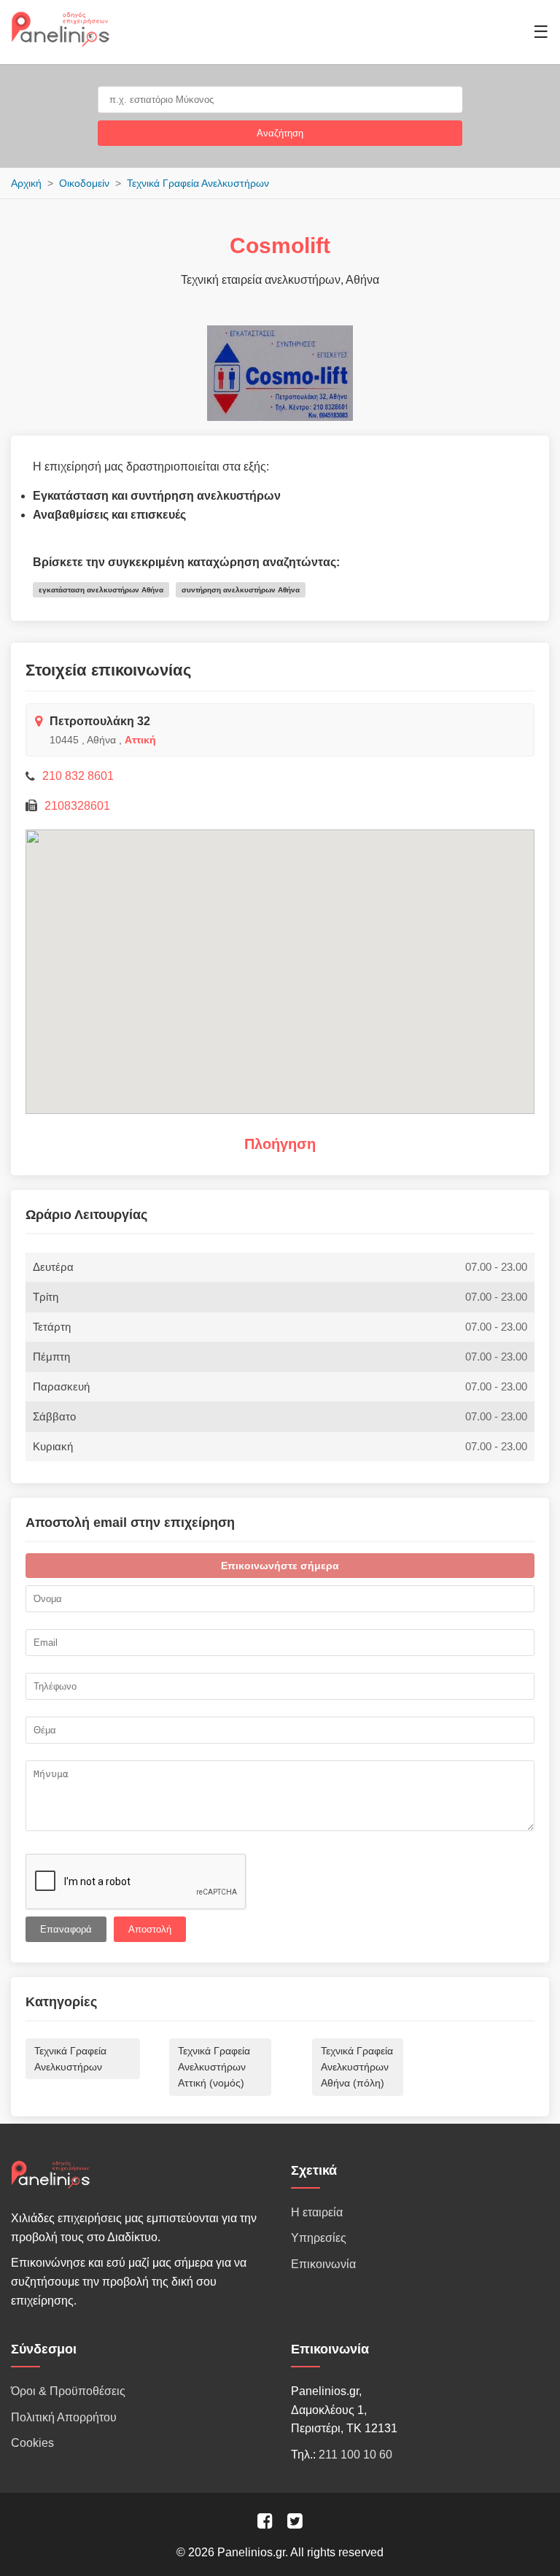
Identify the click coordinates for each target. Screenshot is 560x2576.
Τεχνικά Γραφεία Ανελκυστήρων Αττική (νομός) (214, 2067)
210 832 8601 (78, 776)
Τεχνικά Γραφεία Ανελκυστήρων (198, 183)
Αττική (140, 740)
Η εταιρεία (317, 2212)
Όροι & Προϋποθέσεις (68, 2391)
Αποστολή (150, 1929)
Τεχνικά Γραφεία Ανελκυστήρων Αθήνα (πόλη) (357, 2067)
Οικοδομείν (84, 183)
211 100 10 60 (355, 2455)
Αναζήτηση (280, 133)
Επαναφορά (66, 1929)
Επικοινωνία (323, 2264)
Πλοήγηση (280, 1144)
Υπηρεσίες (319, 2238)
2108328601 (77, 806)
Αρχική (26, 183)
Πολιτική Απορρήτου (64, 2417)
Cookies (32, 2443)
